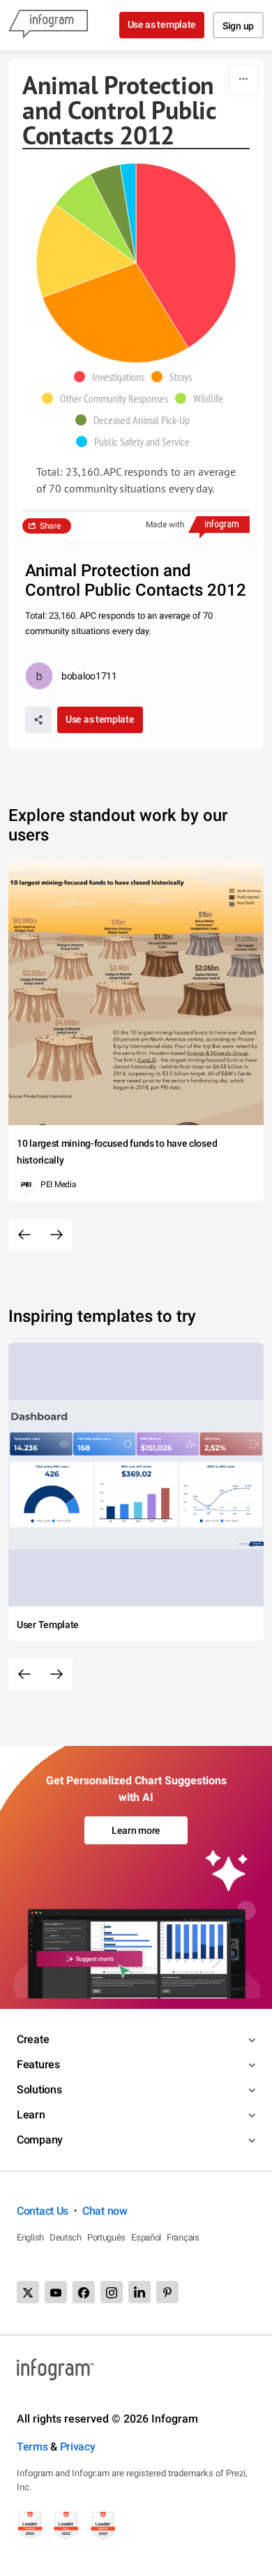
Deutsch (66, 2237)
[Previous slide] (24, 1235)
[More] (243, 79)
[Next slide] (56, 1235)
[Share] (38, 720)
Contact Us (43, 2211)
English (30, 2237)
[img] (186, 256)
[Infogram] (48, 25)
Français (183, 2237)
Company (40, 2140)
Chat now (105, 2211)
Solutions (39, 2089)
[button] (113, 377)
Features (38, 2064)
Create (33, 2039)
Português (106, 2237)
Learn (31, 2115)
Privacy (78, 2447)
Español (146, 2237)
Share (50, 526)
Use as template (162, 24)
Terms (32, 2447)
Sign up (238, 26)
